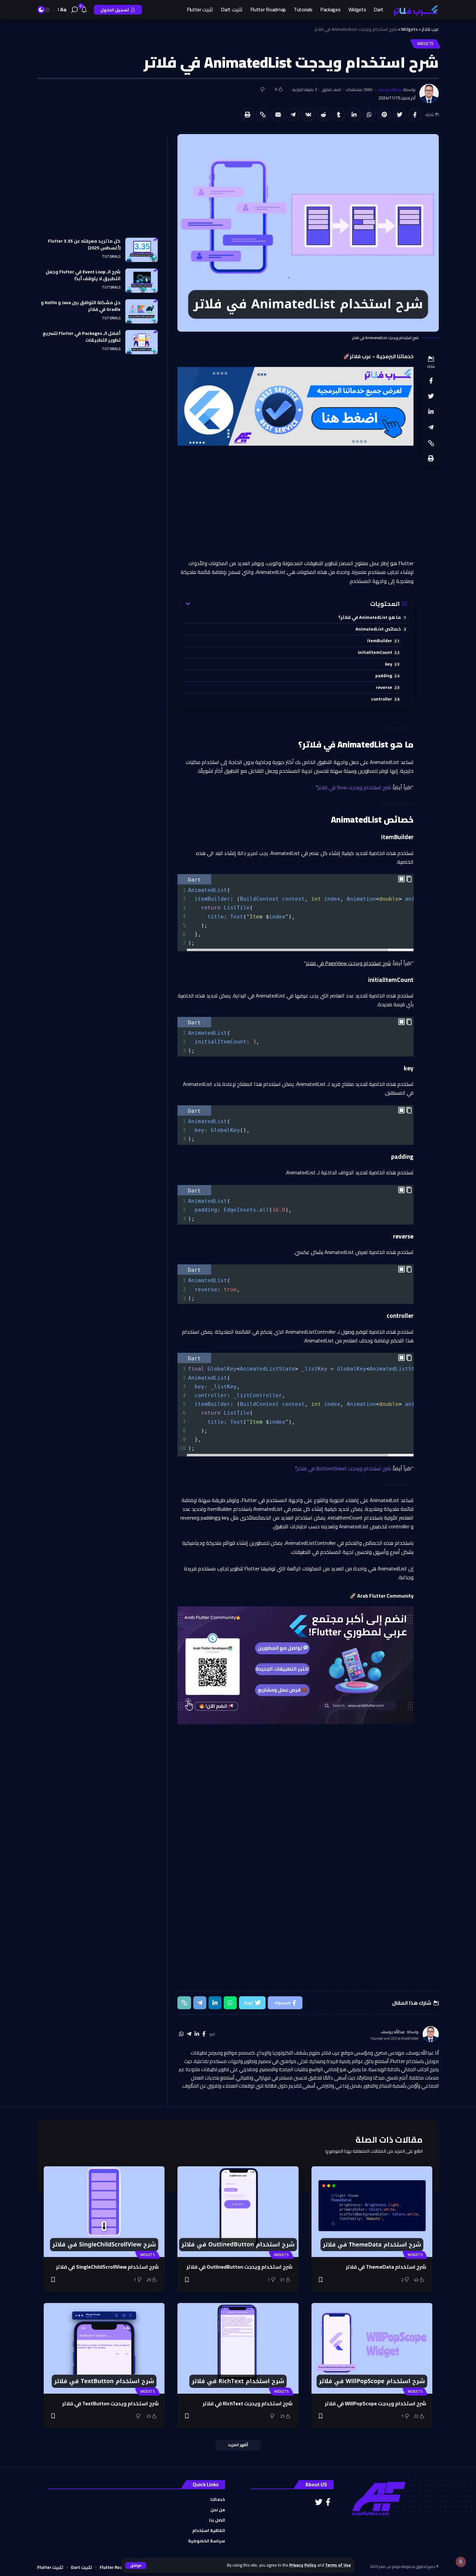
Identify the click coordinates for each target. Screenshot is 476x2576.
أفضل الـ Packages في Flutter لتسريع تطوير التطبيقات (82, 337)
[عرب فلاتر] (416, 10)
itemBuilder (380, 640)
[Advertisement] (295, 502)
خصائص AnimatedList (378, 629)
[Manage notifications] (461, 2562)
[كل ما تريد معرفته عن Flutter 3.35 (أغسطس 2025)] (142, 250)
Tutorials (111, 257)
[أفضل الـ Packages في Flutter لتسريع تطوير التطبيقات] (142, 342)
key (389, 664)
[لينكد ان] (197, 2034)
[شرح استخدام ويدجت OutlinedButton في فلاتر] (238, 2212)
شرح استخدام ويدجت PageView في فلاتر (348, 963)
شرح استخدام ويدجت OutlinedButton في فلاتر (239, 2267)
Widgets (425, 44)
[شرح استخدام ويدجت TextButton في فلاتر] (104, 2348)
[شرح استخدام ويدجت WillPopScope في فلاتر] (372, 2348)
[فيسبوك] (204, 2034)
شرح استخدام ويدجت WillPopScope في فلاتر (375, 2403)
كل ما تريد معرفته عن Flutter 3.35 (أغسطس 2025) (84, 244)
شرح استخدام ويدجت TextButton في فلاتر (110, 2403)
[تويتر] (319, 2502)
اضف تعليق (331, 90)
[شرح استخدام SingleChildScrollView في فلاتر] (104, 2212)
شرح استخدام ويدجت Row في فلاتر (354, 787)
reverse (384, 687)
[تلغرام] (189, 2034)
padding (384, 675)
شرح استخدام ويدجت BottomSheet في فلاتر (344, 1468)
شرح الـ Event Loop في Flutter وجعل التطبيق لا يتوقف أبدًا (83, 275)
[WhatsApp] (181, 2034)
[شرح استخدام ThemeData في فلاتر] (372, 2212)
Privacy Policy (303, 2565)
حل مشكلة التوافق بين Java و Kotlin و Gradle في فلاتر (81, 306)
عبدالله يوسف (390, 90)
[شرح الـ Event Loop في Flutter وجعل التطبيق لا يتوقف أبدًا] (142, 281)
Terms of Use (338, 2565)
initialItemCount (375, 652)
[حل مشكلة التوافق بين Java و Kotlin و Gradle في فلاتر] (142, 311)
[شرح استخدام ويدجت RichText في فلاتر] (238, 2348)
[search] (74, 10)
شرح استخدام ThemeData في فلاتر (386, 2267)
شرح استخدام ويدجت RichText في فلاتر (247, 2403)
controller (382, 699)
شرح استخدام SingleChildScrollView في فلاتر (107, 2267)
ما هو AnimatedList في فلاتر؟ (370, 617)
